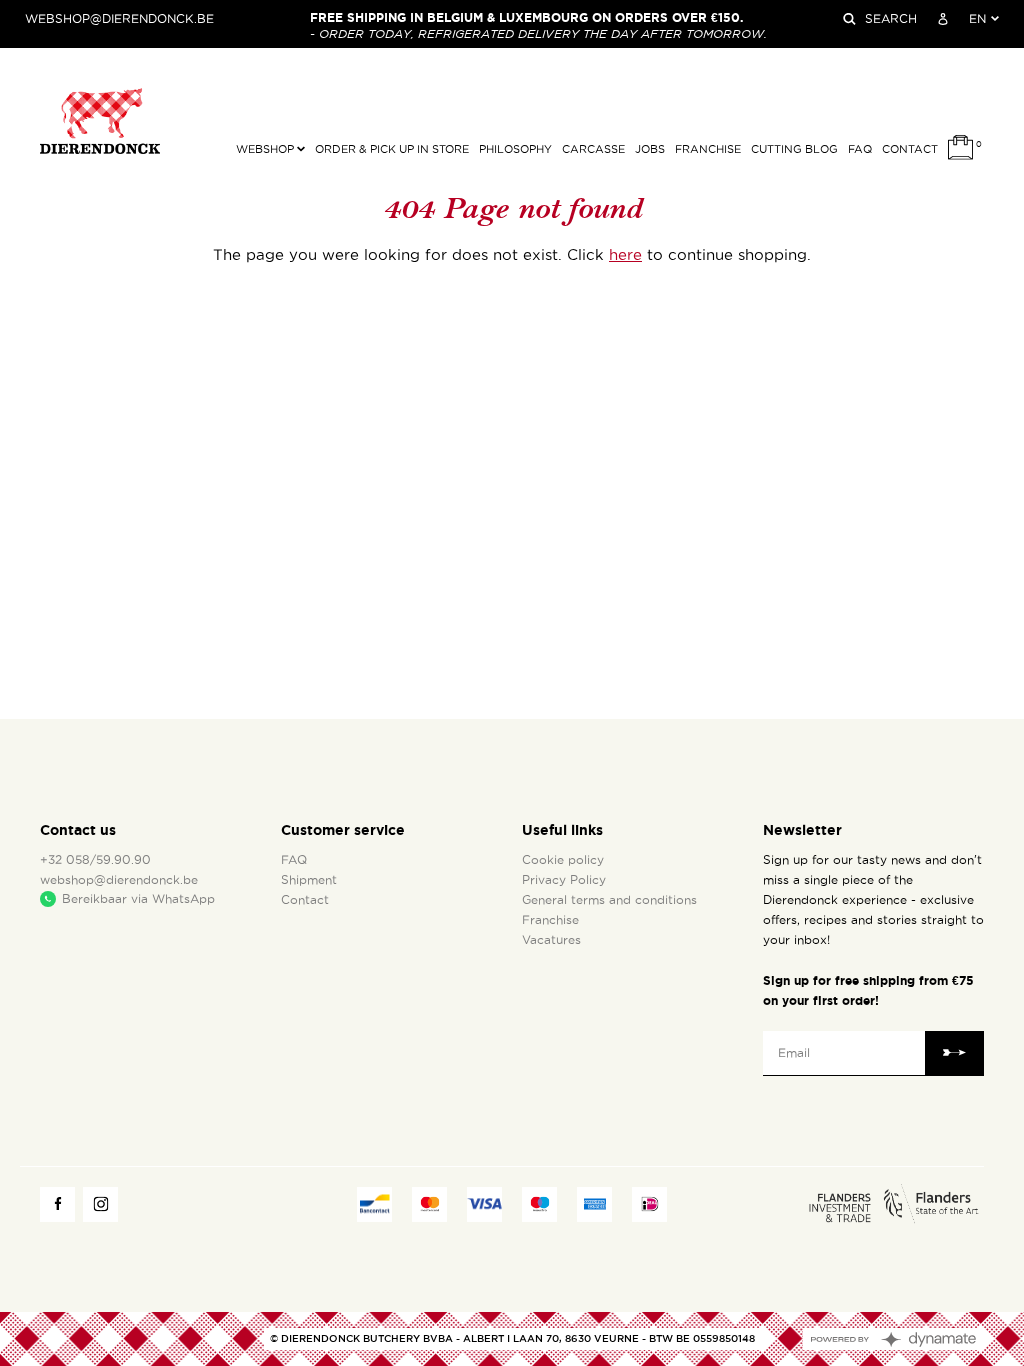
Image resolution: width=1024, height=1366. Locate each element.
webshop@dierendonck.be (119, 19)
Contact (910, 149)
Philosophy (515, 149)
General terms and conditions (609, 900)
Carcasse (593, 149)
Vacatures (551, 940)
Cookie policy (563, 860)
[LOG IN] (943, 19)
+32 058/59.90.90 (95, 860)
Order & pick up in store (392, 149)
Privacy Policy (564, 880)
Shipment (309, 880)
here (625, 255)
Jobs (650, 149)
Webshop (266, 149)
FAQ (860, 149)
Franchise (708, 149)
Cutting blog (794, 149)
